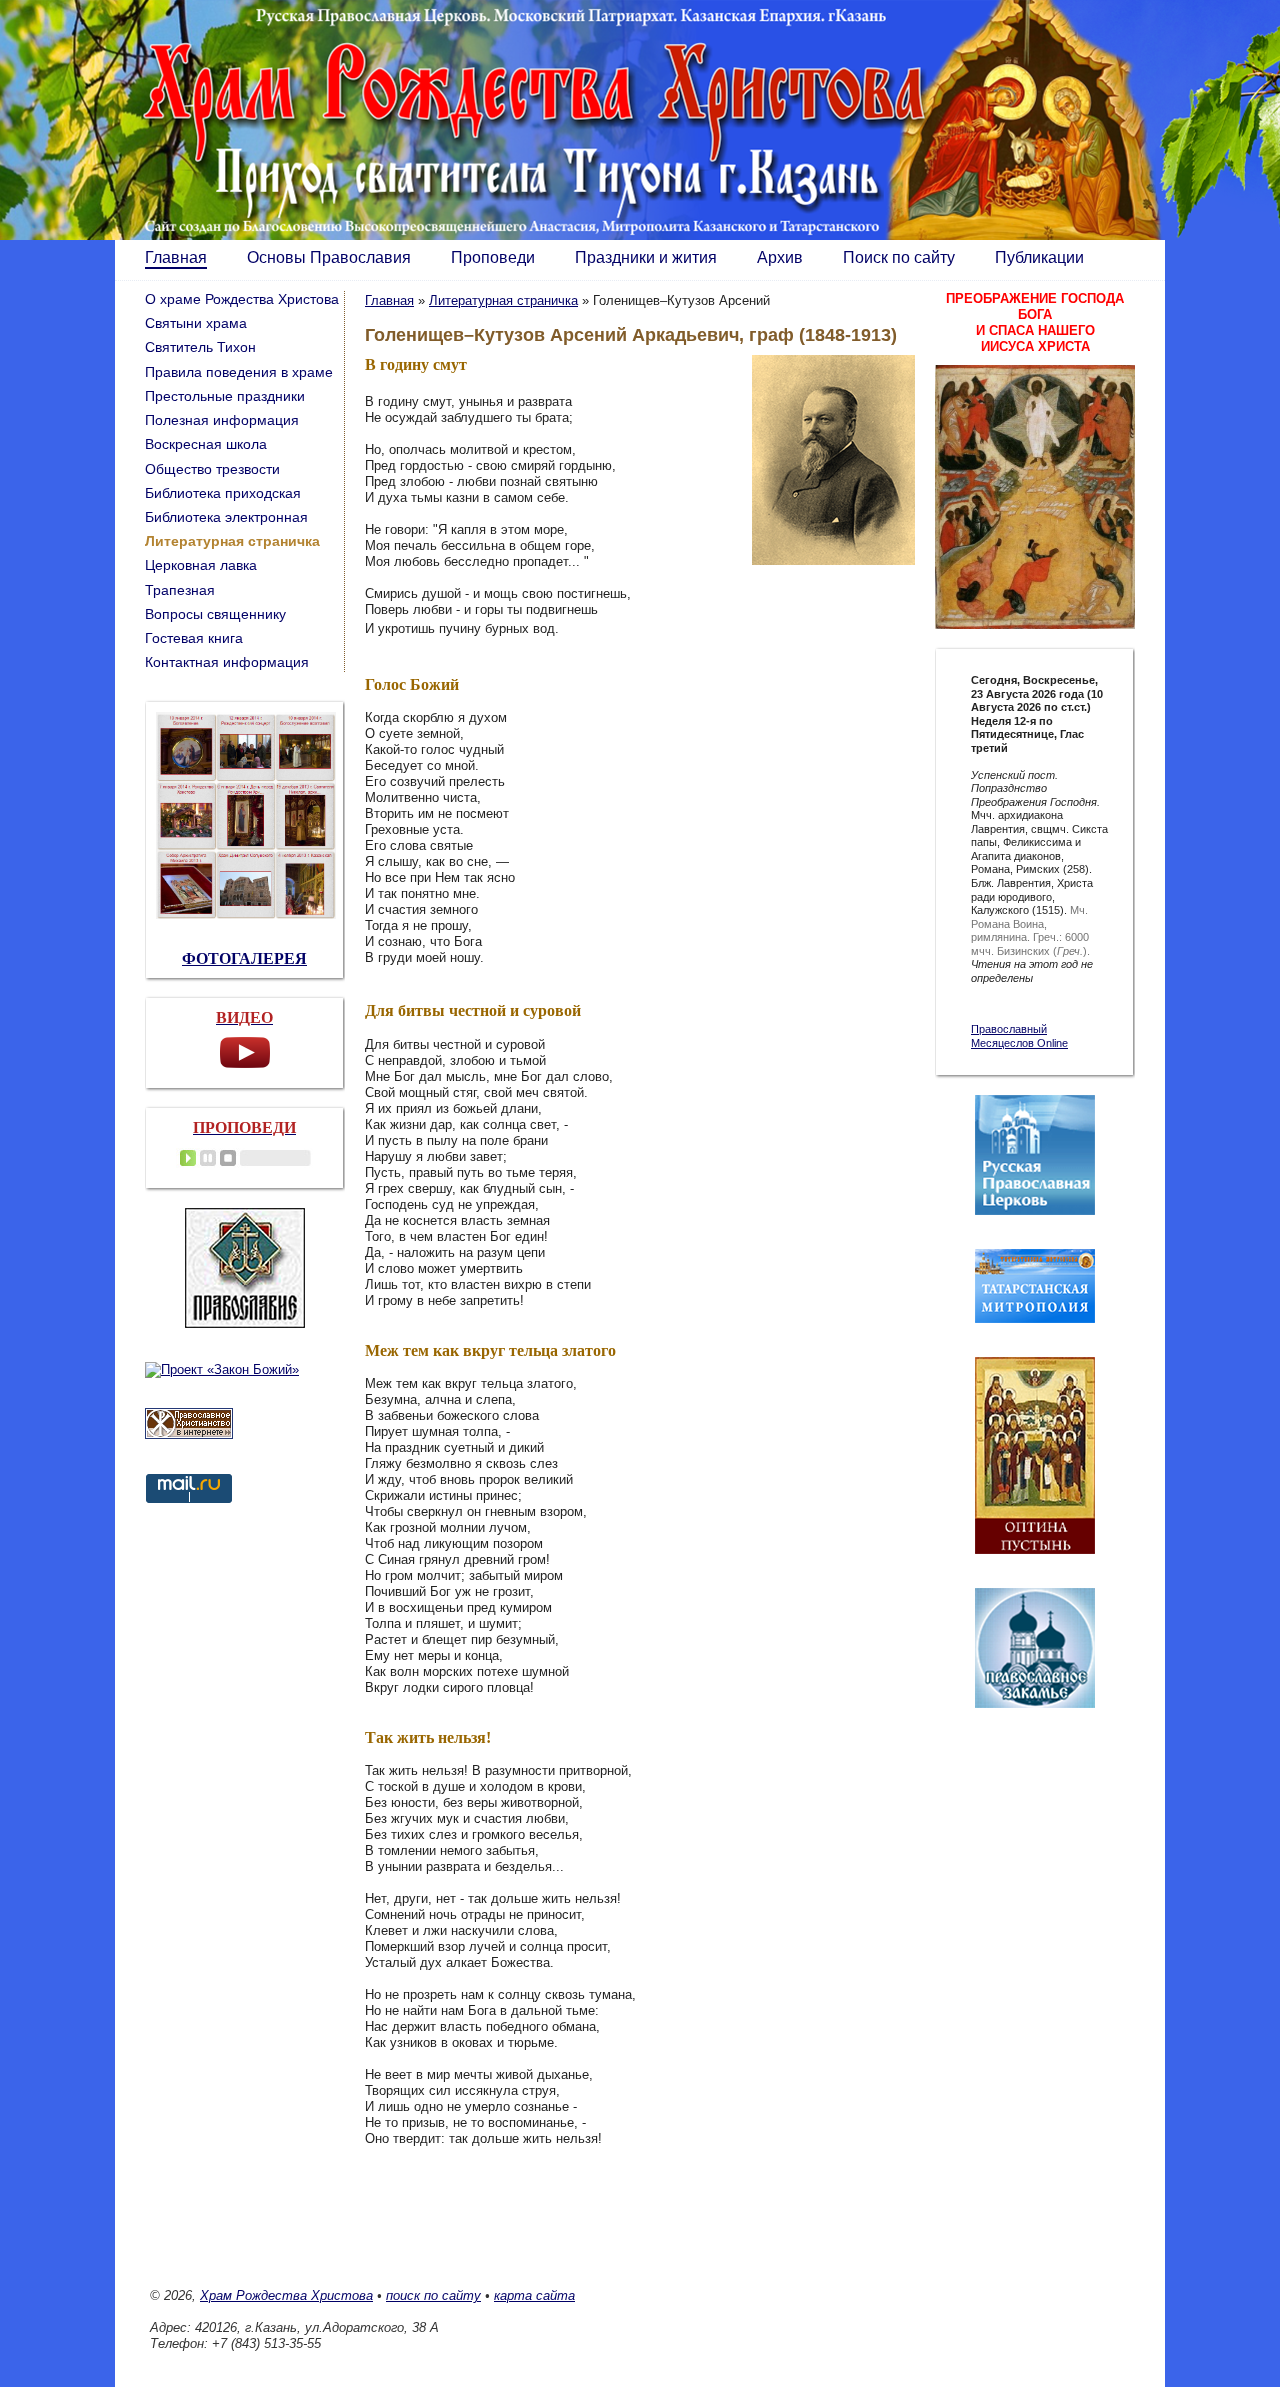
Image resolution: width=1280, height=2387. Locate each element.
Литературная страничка (503, 300)
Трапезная (180, 590)
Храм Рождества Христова (286, 2295)
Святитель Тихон (200, 347)
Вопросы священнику (215, 614)
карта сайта (534, 2295)
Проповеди (493, 257)
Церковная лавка (201, 565)
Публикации (1039, 257)
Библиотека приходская (223, 493)
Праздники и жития (646, 257)
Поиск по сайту (899, 257)
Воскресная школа (206, 444)
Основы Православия (329, 257)
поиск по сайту (433, 2295)
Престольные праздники (225, 396)
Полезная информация (222, 420)
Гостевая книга (194, 638)
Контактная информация (227, 662)
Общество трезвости (212, 469)
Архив (780, 257)
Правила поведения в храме (239, 372)
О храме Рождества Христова (242, 299)
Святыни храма (196, 323)
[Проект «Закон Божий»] (222, 1369)
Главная (176, 257)
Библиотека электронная (226, 517)
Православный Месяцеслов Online (1019, 1036)
